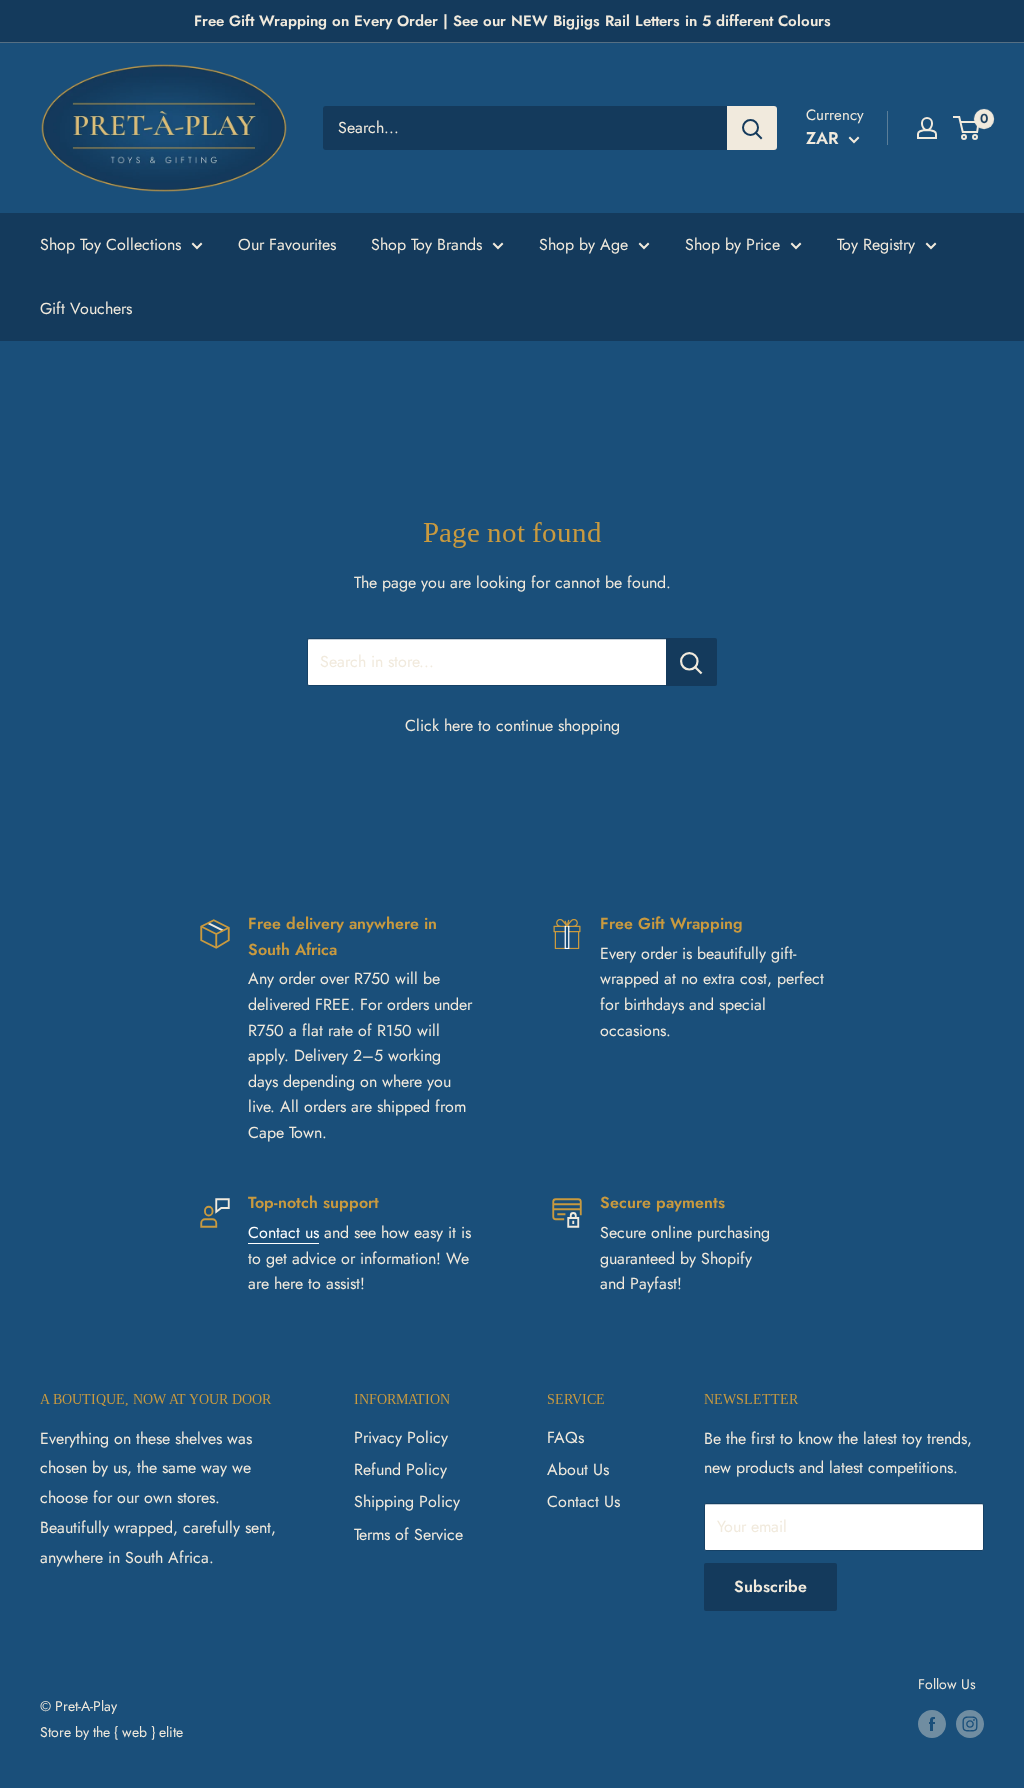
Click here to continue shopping (512, 725)
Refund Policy (400, 1469)
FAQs (565, 1437)
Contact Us (583, 1501)
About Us (578, 1469)
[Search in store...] (691, 662)
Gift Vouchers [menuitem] (86, 308)
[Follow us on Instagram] (970, 1723)
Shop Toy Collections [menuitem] (110, 244)
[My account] (927, 128)
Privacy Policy (401, 1437)
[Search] (752, 128)
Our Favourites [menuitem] (287, 244)
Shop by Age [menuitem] (583, 244)
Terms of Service (408, 1534)
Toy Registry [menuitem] (876, 244)
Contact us (283, 1232)
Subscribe (770, 1586)
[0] (967, 128)
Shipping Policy (407, 1501)
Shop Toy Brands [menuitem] (426, 244)
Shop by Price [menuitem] (732, 244)
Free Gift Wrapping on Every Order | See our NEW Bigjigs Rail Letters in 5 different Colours (512, 21)
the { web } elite (138, 1732)
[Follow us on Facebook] (932, 1723)
